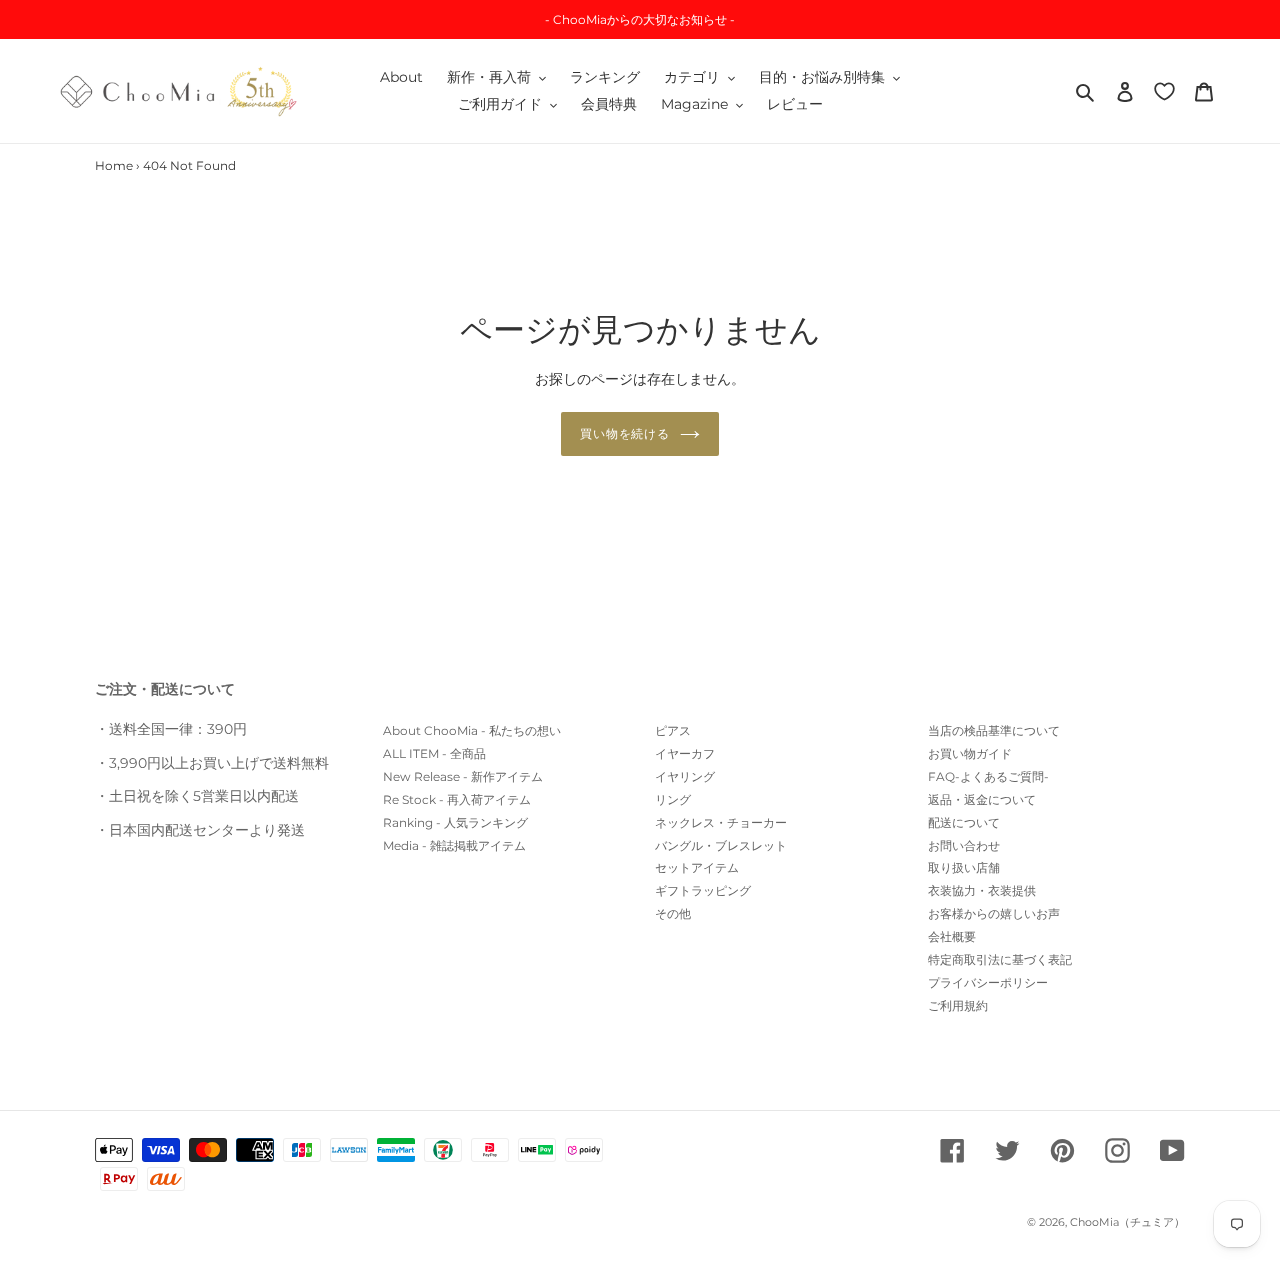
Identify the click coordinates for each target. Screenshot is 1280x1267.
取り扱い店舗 (964, 867)
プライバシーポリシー (988, 982)
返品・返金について (982, 799)
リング (673, 799)
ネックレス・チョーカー (721, 822)
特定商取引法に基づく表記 (1000, 959)
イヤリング (685, 776)
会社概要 (952, 936)
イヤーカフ (685, 753)
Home (114, 165)
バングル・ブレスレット (721, 845)
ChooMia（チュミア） (1127, 1222)
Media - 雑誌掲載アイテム (454, 845)
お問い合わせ (964, 845)
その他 (673, 913)
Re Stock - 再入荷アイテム (457, 799)
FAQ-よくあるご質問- (988, 776)
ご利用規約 (958, 1005)
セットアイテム (697, 867)
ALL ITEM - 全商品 (434, 753)
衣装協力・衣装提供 (982, 890)
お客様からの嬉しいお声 (994, 913)
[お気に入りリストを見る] (1164, 90)
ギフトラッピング (703, 890)
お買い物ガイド (970, 753)
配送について (964, 822)
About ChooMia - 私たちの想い (472, 730)
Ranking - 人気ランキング (455, 822)
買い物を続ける (625, 433)
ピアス (673, 730)
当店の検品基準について (994, 730)
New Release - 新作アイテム (463, 776)
